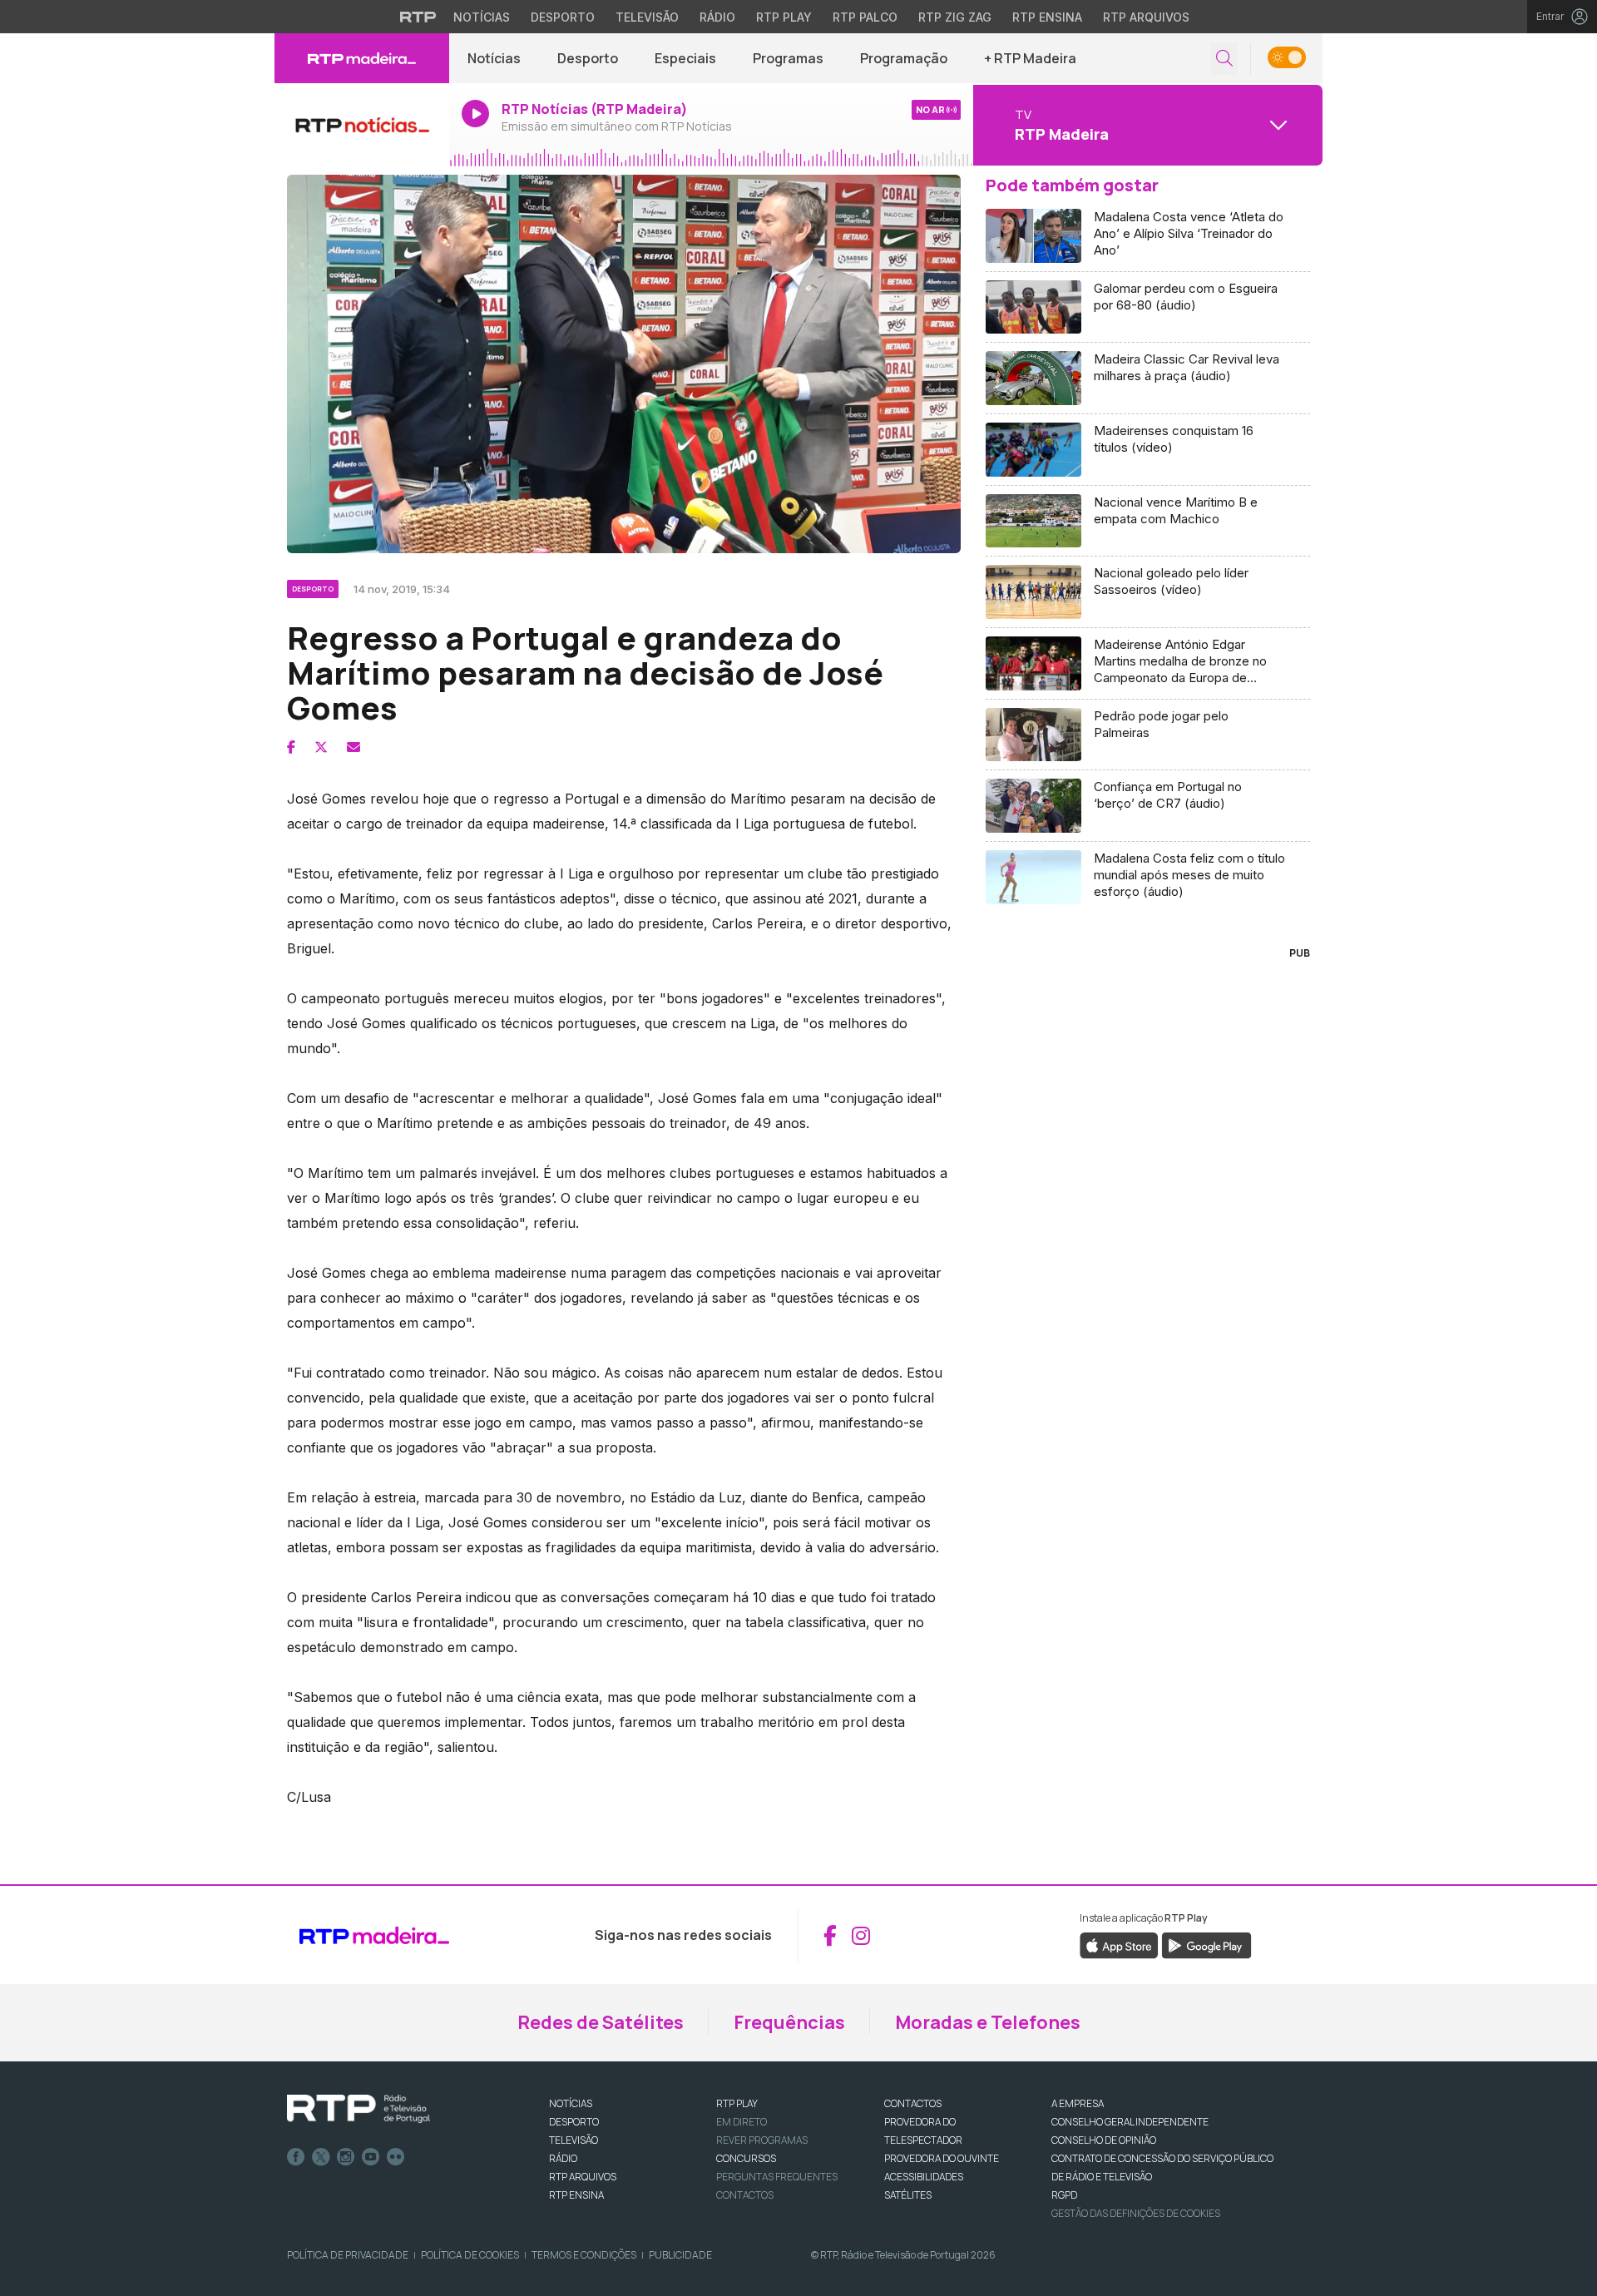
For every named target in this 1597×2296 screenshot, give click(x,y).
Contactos (745, 2195)
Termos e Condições (584, 2255)
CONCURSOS (746, 2158)
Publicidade (680, 2255)
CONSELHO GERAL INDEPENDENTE (1130, 2122)
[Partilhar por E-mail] (354, 747)
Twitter (321, 2157)
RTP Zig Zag (955, 17)
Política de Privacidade (348, 2255)
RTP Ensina (1047, 17)
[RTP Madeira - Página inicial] (362, 58)
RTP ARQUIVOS (583, 2177)
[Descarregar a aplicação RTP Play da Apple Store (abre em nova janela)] (1119, 1945)
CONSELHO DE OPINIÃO (1104, 2140)
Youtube (371, 2157)
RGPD (1064, 2195)
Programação (904, 58)
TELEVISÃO (574, 2140)
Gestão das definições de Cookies (1136, 2213)
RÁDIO (563, 2158)
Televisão (647, 17)
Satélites (908, 2195)
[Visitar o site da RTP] (418, 17)
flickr (396, 2157)
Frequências (789, 2022)
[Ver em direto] (362, 125)
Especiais (685, 58)
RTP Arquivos (1146, 17)
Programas (788, 58)
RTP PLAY (737, 2103)
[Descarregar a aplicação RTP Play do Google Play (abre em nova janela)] (1206, 1945)
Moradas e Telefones (988, 2022)
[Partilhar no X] (321, 747)
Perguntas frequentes (777, 2177)
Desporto (563, 17)
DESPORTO (574, 2122)
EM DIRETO (742, 2122)
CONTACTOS (913, 2103)
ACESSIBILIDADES (924, 2177)
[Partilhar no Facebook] (291, 747)
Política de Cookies (470, 2255)
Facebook (296, 2157)
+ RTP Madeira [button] (1030, 58)
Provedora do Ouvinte (942, 2158)
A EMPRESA (1078, 2103)
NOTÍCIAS (571, 2103)
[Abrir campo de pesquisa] (1224, 59)
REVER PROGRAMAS (762, 2140)
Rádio (717, 17)
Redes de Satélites (601, 2022)
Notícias (482, 17)
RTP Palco (865, 17)
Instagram (346, 2157)
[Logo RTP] (358, 2109)
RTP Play (784, 17)
